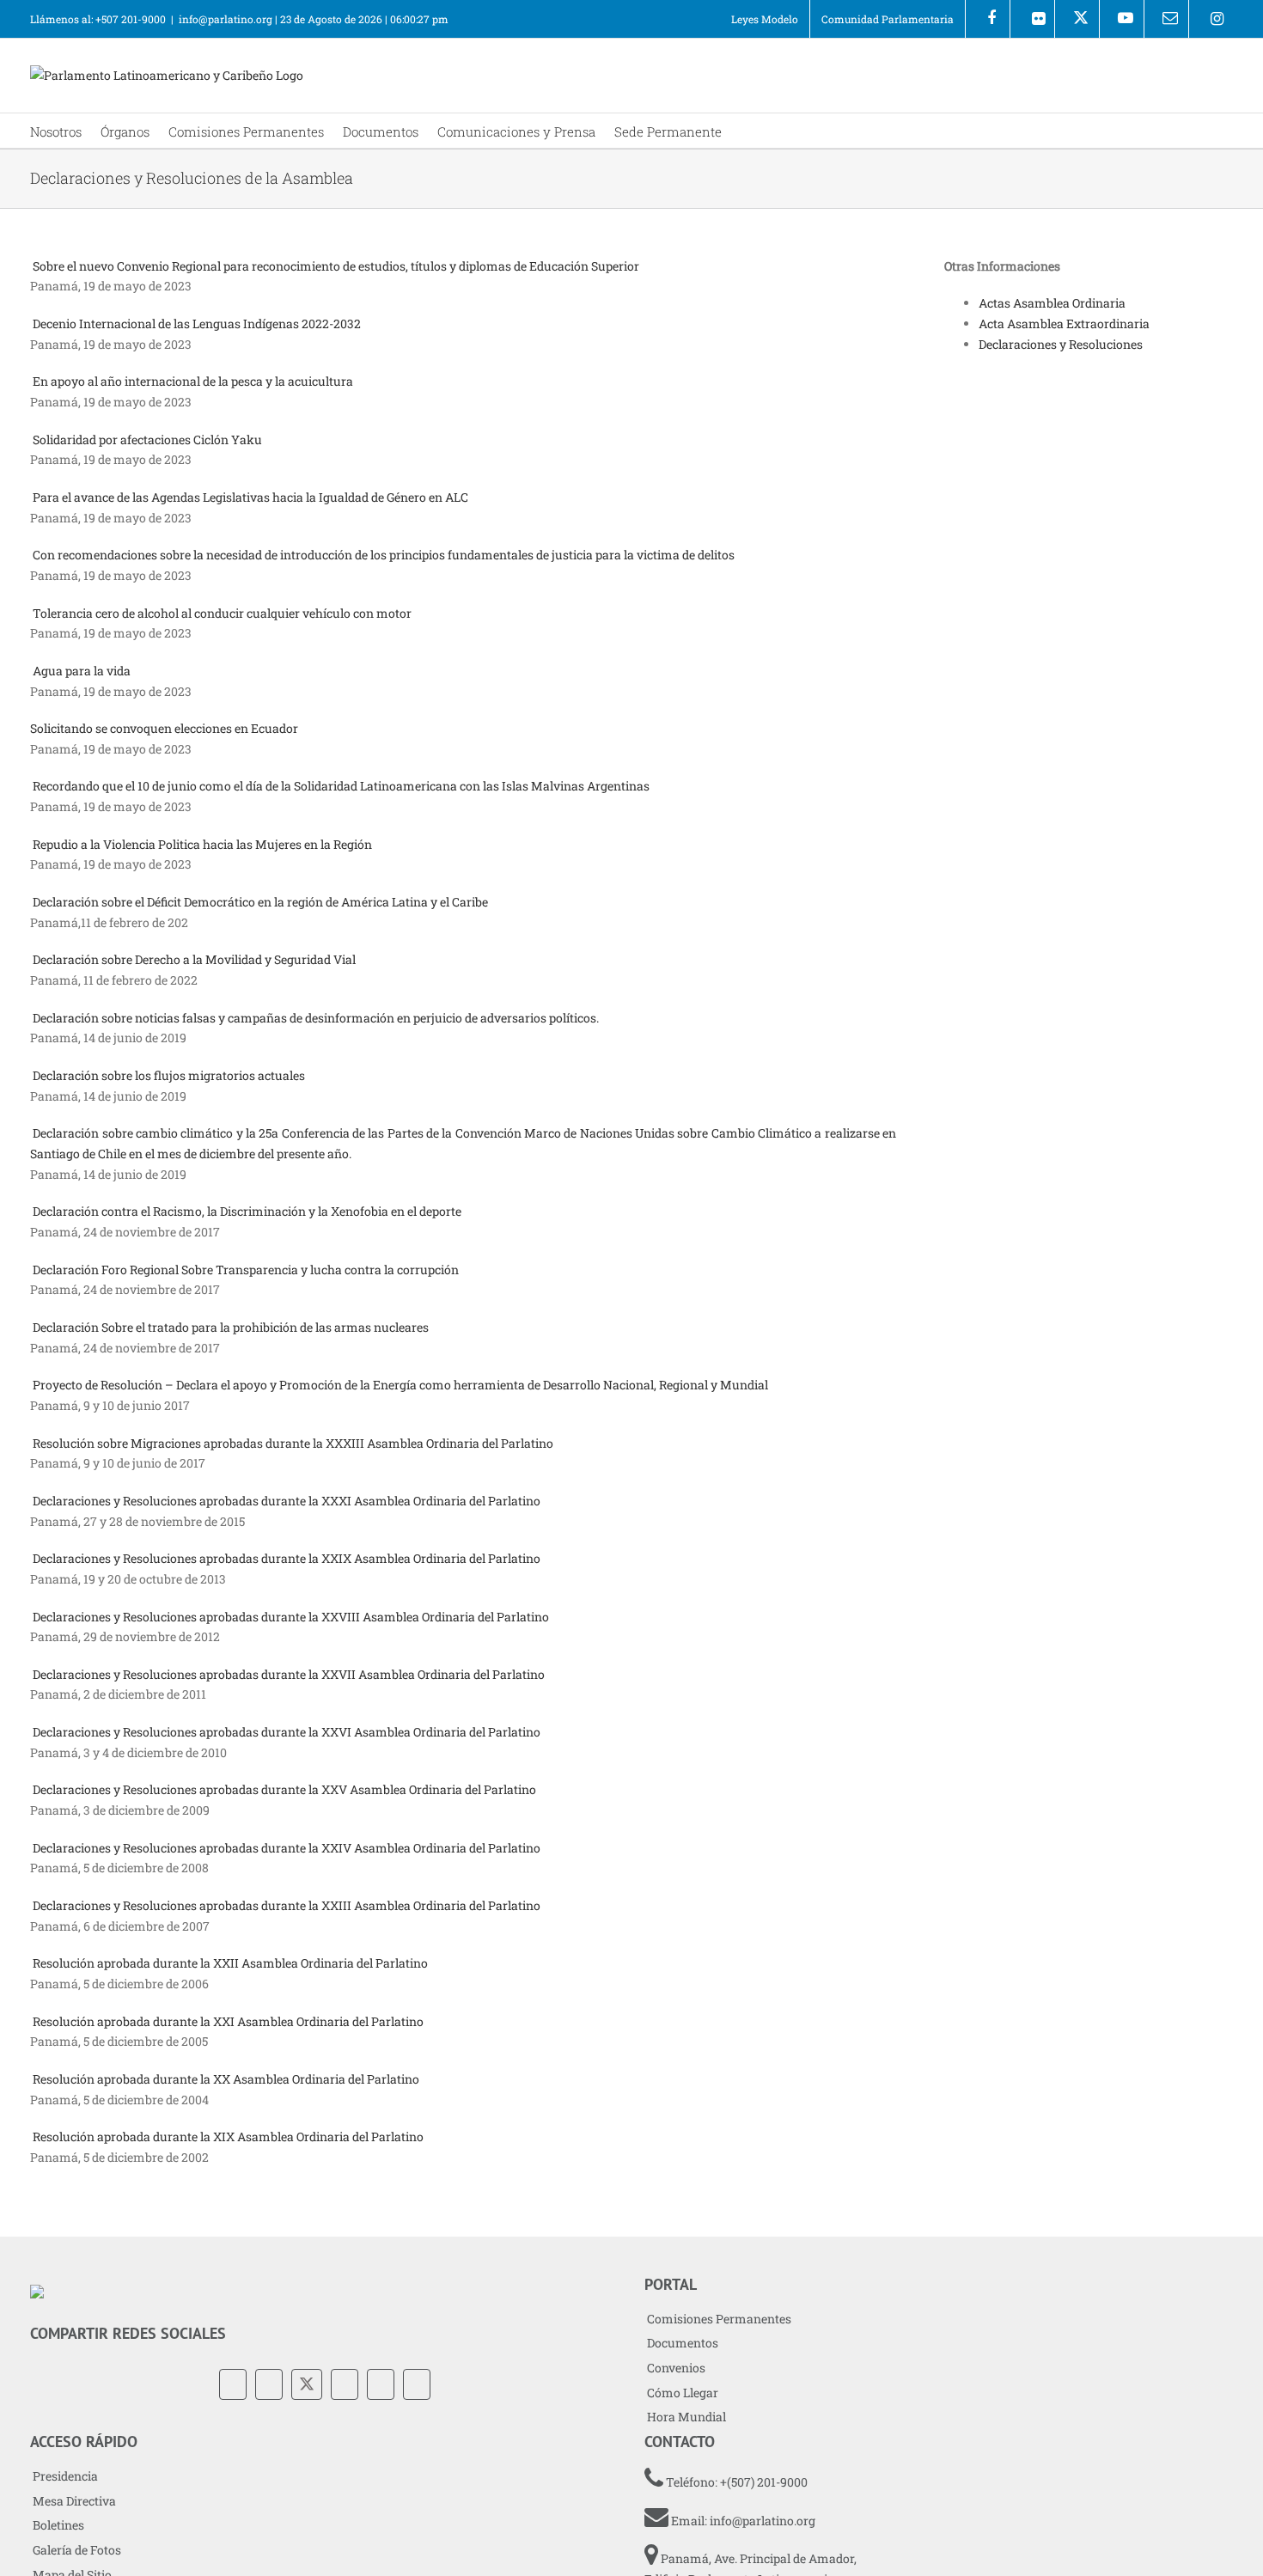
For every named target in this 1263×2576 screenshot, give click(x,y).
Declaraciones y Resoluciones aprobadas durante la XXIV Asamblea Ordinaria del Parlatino (288, 1848)
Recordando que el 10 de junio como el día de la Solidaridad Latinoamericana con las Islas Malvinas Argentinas (341, 786)
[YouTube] (345, 2384)
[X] (1077, 19)
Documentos (683, 2343)
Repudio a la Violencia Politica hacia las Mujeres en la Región (202, 844)
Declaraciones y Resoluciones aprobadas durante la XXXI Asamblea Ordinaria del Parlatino (287, 1501)
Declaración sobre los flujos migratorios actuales (169, 1075)
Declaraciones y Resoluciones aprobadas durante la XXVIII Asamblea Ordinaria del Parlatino (292, 1617)
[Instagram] (1211, 19)
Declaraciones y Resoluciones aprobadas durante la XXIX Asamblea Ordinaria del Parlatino (288, 1558)
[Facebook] (988, 19)
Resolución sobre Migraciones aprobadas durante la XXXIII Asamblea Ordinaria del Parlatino (293, 1443)
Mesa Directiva (74, 2501)
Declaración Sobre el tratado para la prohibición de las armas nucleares (231, 1327)
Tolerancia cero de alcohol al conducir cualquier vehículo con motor (222, 613)
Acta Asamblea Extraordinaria (1064, 324)
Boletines (58, 2525)
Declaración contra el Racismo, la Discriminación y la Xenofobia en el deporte (247, 1211)
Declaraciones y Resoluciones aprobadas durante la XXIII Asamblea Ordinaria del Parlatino (287, 1905)
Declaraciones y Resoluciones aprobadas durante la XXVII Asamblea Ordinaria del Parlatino (290, 1674)
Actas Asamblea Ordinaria (1052, 303)
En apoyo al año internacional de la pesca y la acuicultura (193, 381)
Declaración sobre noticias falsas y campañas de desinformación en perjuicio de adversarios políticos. (316, 1018)
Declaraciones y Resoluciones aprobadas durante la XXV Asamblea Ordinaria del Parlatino (286, 1789)
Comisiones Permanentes (719, 2319)
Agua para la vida (82, 671)
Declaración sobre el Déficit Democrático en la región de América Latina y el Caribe (260, 902)
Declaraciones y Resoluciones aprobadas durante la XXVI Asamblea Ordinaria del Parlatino (288, 1732)
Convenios (676, 2368)
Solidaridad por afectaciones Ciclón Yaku (147, 440)
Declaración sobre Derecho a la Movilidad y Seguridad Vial (194, 959)
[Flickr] (1032, 19)
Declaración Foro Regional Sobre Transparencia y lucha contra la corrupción (246, 1270)
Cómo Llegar (683, 2393)
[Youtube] (1122, 19)
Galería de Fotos (77, 2550)
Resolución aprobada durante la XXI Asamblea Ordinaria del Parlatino (229, 2021)
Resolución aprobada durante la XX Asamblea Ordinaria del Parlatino (226, 2079)
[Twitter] (307, 2384)
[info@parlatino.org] (1166, 19)
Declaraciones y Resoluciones (1061, 344)
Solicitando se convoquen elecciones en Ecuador (164, 728)
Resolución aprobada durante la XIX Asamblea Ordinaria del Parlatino (229, 2136)
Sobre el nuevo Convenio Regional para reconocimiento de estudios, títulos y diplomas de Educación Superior (336, 266)
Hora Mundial (686, 2417)
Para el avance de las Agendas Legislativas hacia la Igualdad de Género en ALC (250, 497)
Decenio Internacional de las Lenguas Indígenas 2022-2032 (197, 324)
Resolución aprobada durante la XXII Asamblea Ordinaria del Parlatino (232, 1963)
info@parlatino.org (226, 19)
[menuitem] (765, 19)
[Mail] (417, 2384)
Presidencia (65, 2476)
